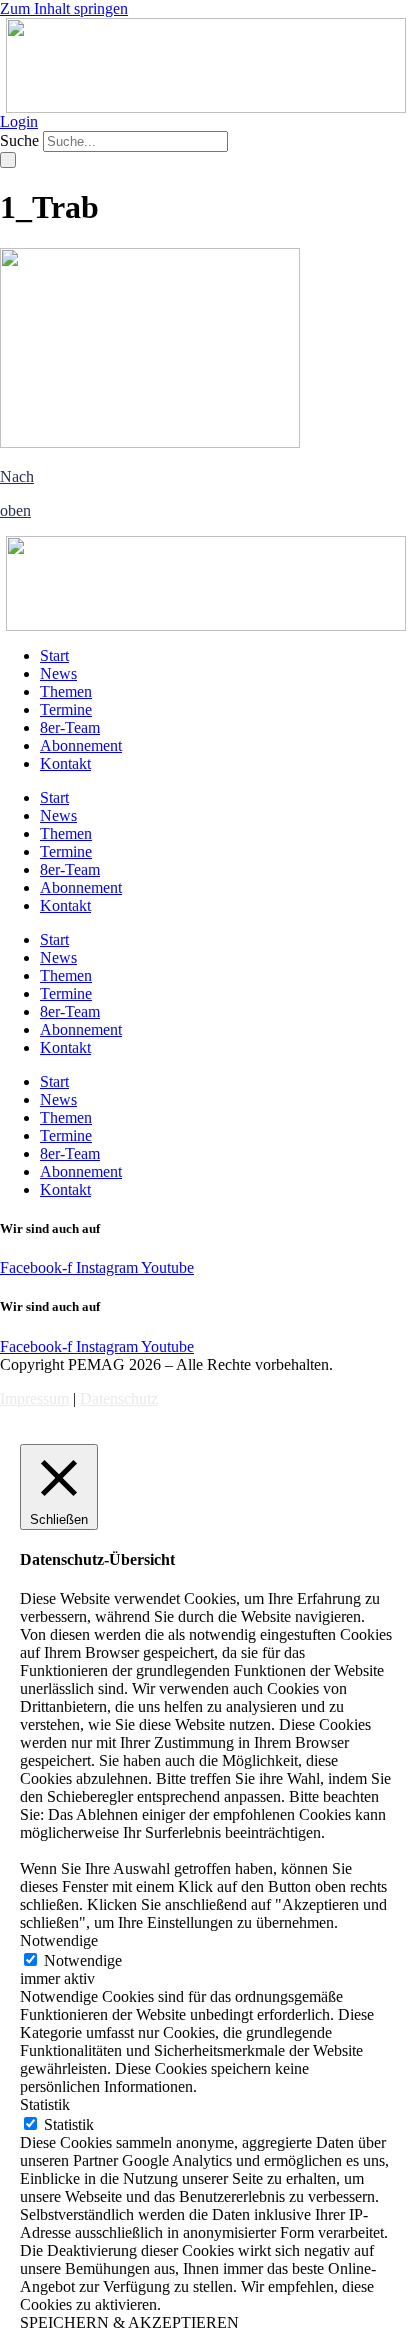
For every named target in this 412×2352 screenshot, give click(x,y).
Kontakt (65, 763)
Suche (19, 140)
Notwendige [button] (59, 1940)
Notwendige (83, 1960)
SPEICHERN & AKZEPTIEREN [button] (129, 2322)
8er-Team (70, 727)
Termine (66, 709)
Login (19, 121)
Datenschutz (119, 1398)
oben (15, 510)
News (58, 673)
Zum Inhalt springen (64, 8)
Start (54, 655)
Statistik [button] (45, 2104)
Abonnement (81, 745)
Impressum (34, 1398)
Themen (66, 691)
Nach (17, 476)
